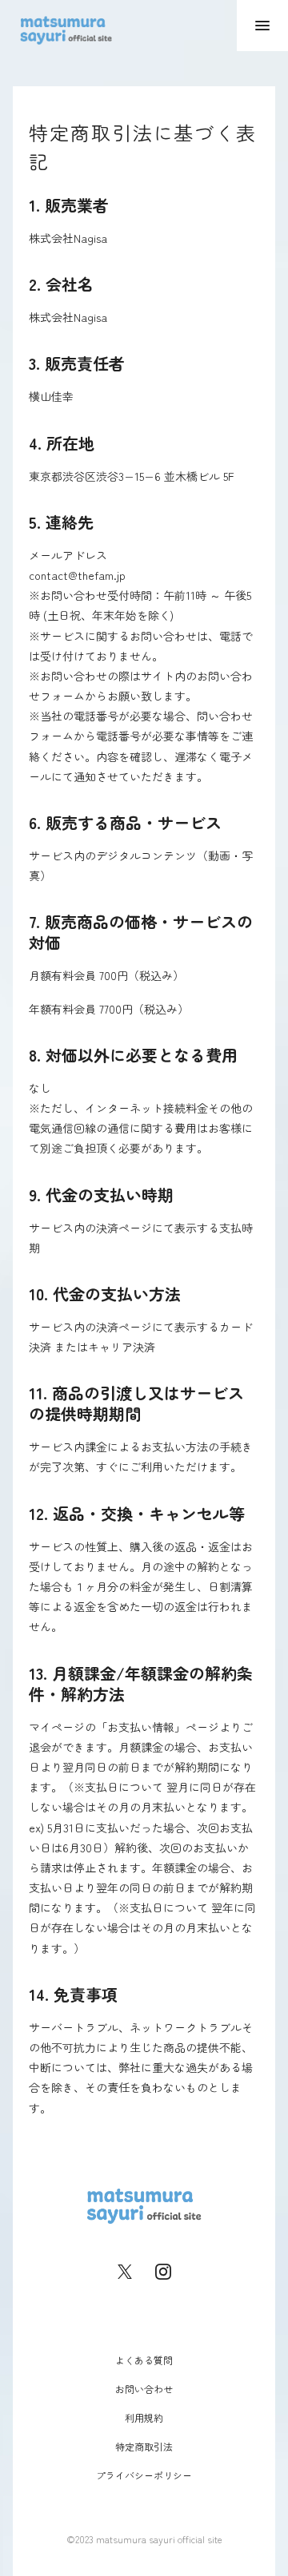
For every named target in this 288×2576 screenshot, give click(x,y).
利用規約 (144, 2417)
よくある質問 (144, 2359)
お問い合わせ (144, 2388)
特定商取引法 (144, 2445)
